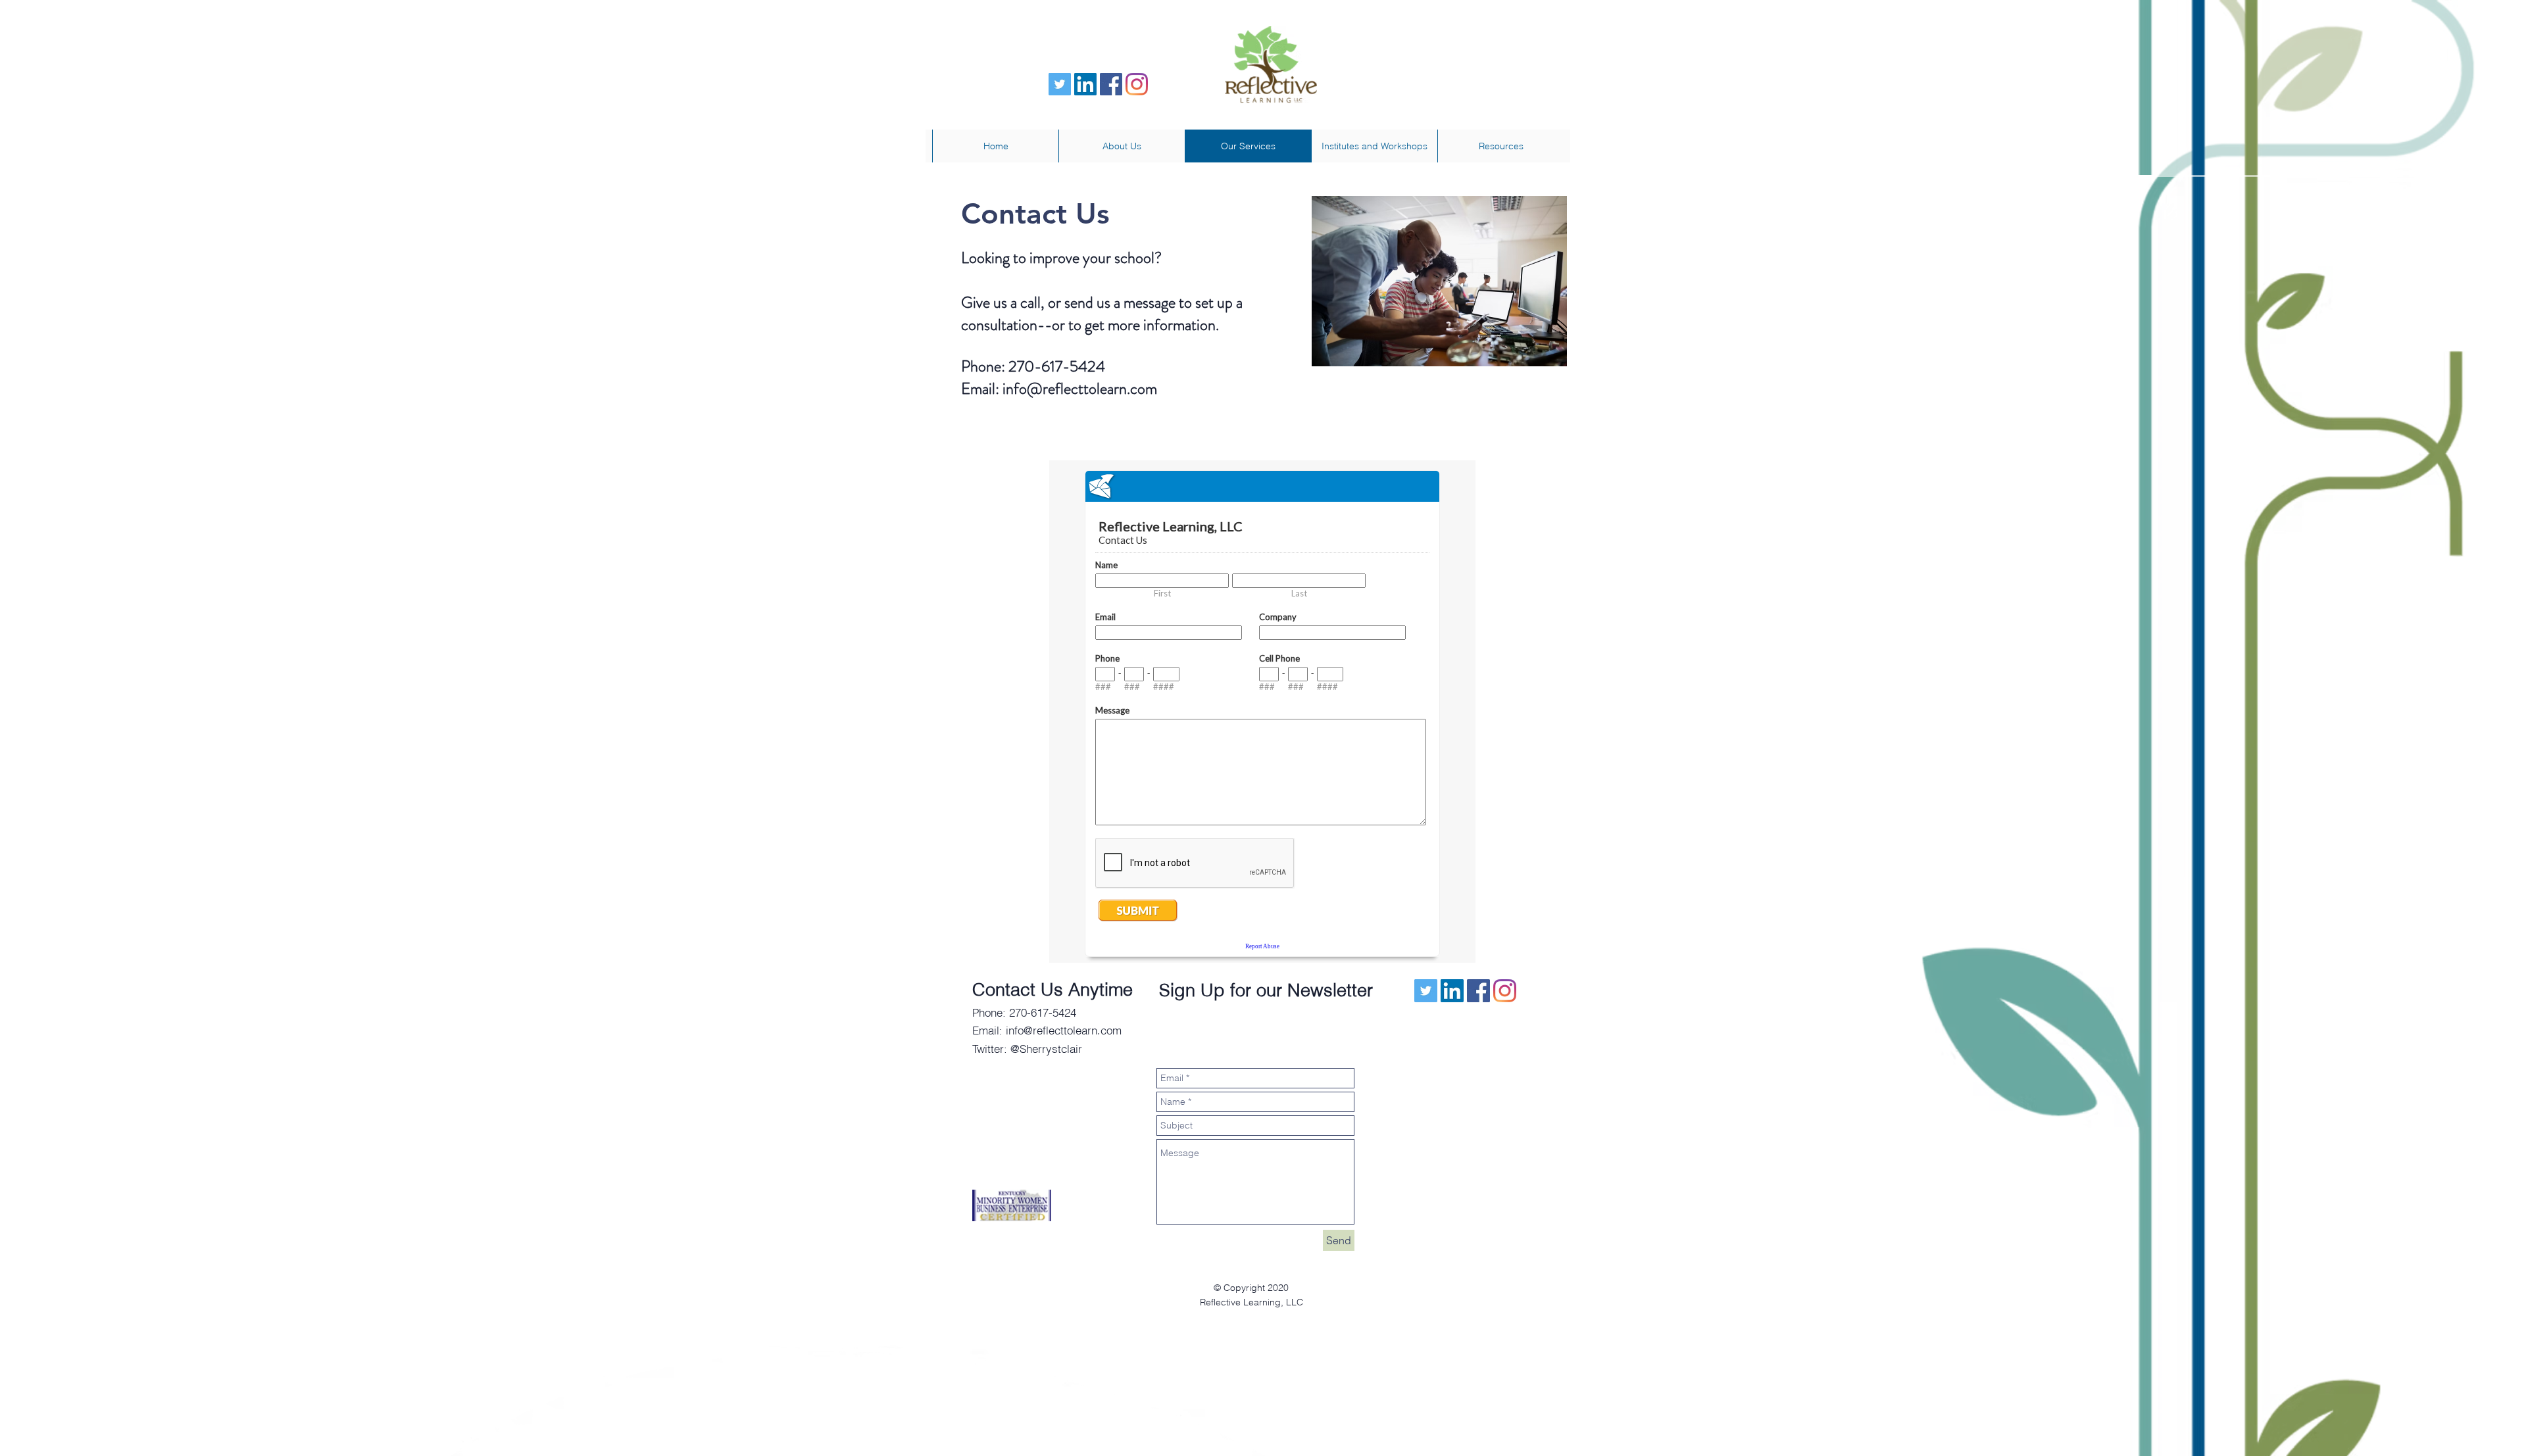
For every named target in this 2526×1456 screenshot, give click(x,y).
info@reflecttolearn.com (1080, 389)
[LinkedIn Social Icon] (1085, 84)
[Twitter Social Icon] (1060, 84)
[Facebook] (1111, 84)
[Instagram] (1137, 84)
